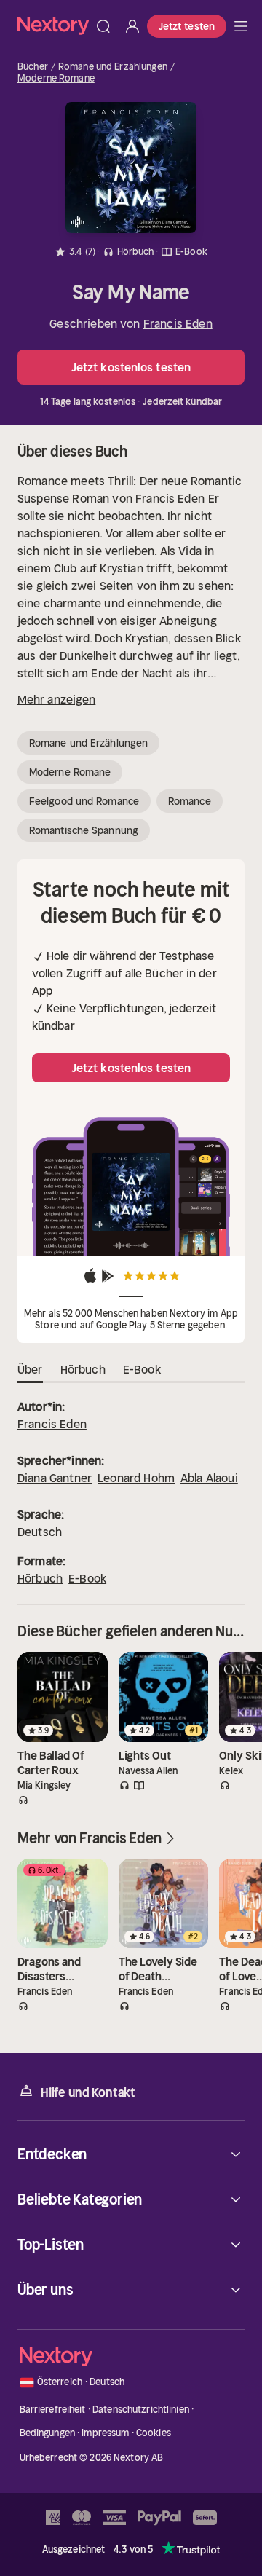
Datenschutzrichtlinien (141, 2410)
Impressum (105, 2433)
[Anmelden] (132, 26)
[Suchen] (103, 26)
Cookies (154, 2433)
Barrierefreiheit (53, 2410)
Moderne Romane (56, 79)
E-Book (87, 1578)
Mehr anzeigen (56, 699)
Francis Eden (178, 323)
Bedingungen (47, 2433)
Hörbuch (40, 1578)
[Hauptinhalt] (241, 26)
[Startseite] (53, 26)
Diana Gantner (55, 1478)
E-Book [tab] (142, 1369)
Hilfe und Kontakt (88, 2092)
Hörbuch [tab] (83, 1369)
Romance (190, 801)
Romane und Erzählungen (113, 67)
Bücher (33, 67)
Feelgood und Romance (84, 801)
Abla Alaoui (209, 1478)
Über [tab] (30, 1369)
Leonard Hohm (136, 1478)
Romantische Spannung (84, 830)
